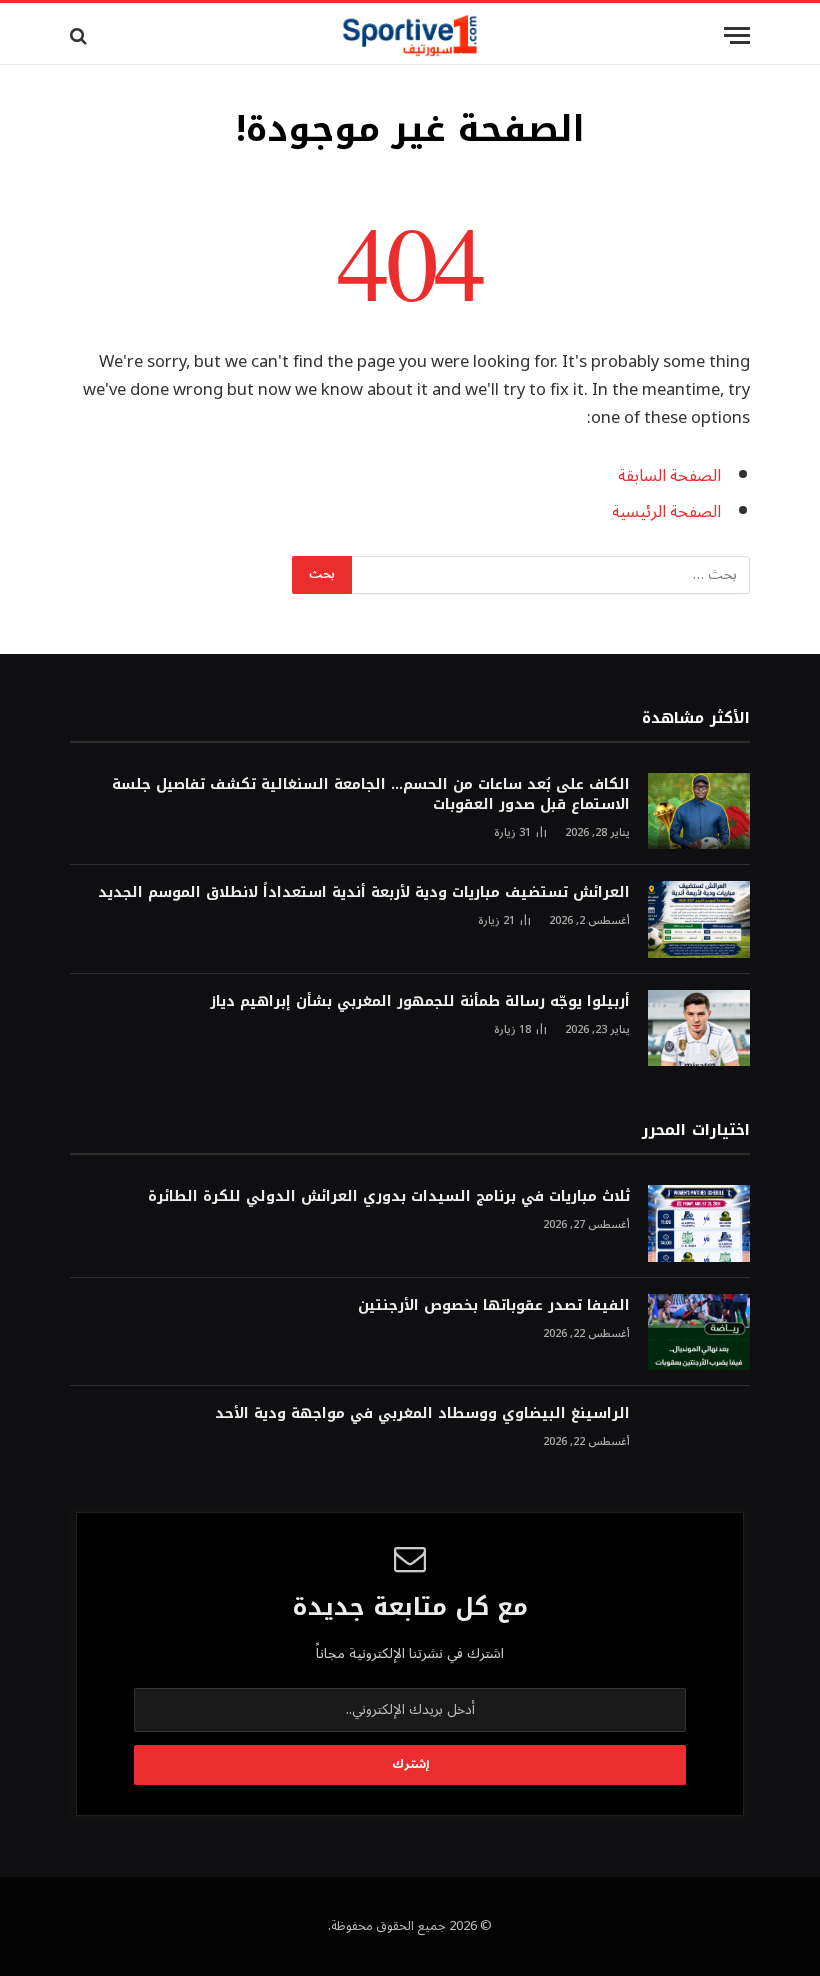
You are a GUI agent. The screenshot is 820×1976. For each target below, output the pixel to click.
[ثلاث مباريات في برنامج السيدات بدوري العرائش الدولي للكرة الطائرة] (699, 1223)
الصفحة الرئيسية (666, 511)
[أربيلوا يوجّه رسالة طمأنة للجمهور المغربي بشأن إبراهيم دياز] (699, 1028)
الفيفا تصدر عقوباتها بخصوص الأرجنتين (494, 1306)
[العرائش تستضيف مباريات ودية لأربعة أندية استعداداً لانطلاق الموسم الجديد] (699, 919)
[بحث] (80, 35)
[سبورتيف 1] (410, 35)
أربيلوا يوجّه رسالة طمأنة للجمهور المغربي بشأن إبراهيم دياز (420, 1002)
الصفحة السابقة (669, 475)
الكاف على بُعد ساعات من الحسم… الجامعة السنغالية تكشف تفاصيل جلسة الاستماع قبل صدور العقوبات (371, 795)
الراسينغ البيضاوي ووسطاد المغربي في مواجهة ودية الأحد (422, 1414)
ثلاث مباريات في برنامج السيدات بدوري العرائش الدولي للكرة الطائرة (389, 1197)
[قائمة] (737, 35)
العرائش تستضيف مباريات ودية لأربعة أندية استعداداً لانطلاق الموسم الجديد (364, 893)
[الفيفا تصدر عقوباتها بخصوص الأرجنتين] (699, 1332)
